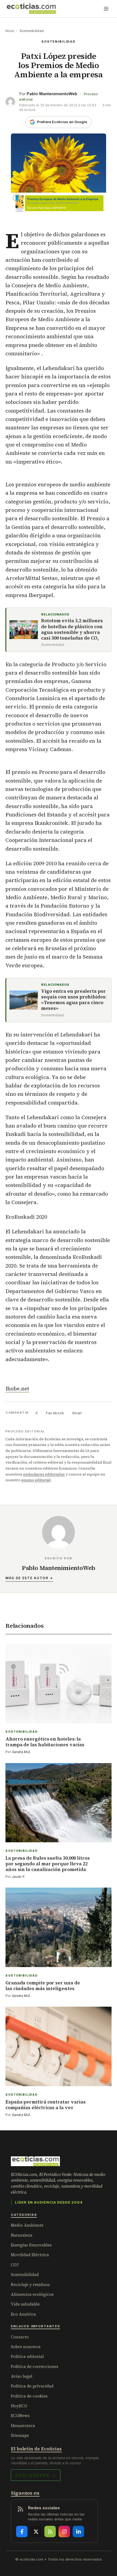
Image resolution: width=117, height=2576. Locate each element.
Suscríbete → (36, 2475)
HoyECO (19, 2406)
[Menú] (106, 9)
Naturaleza (22, 2235)
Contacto (20, 2337)
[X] (36, 2532)
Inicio (10, 31)
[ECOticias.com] (31, 9)
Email (77, 1413)
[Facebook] (22, 2532)
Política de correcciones (35, 2366)
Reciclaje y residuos (30, 2285)
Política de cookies (29, 2396)
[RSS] (50, 2532)
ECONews (20, 2416)
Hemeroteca (23, 2426)
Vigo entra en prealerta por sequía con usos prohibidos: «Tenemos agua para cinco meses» (74, 1000)
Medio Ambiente (27, 2225)
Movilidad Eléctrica (30, 2255)
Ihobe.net (17, 1388)
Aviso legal (22, 2376)
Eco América (23, 2314)
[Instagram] (64, 2532)
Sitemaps (20, 2435)
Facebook (55, 1413)
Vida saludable (25, 2304)
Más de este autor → (29, 1578)
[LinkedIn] (78, 2532)
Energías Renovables (31, 2245)
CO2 (15, 2265)
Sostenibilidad (32, 31)
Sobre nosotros (26, 2347)
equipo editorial (36, 1480)
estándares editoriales (44, 1474)
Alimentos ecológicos (32, 2294)
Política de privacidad (32, 2386)
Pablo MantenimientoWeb (52, 94)
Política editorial (27, 2356)
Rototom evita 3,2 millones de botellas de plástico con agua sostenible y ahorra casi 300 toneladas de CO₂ (72, 629)
